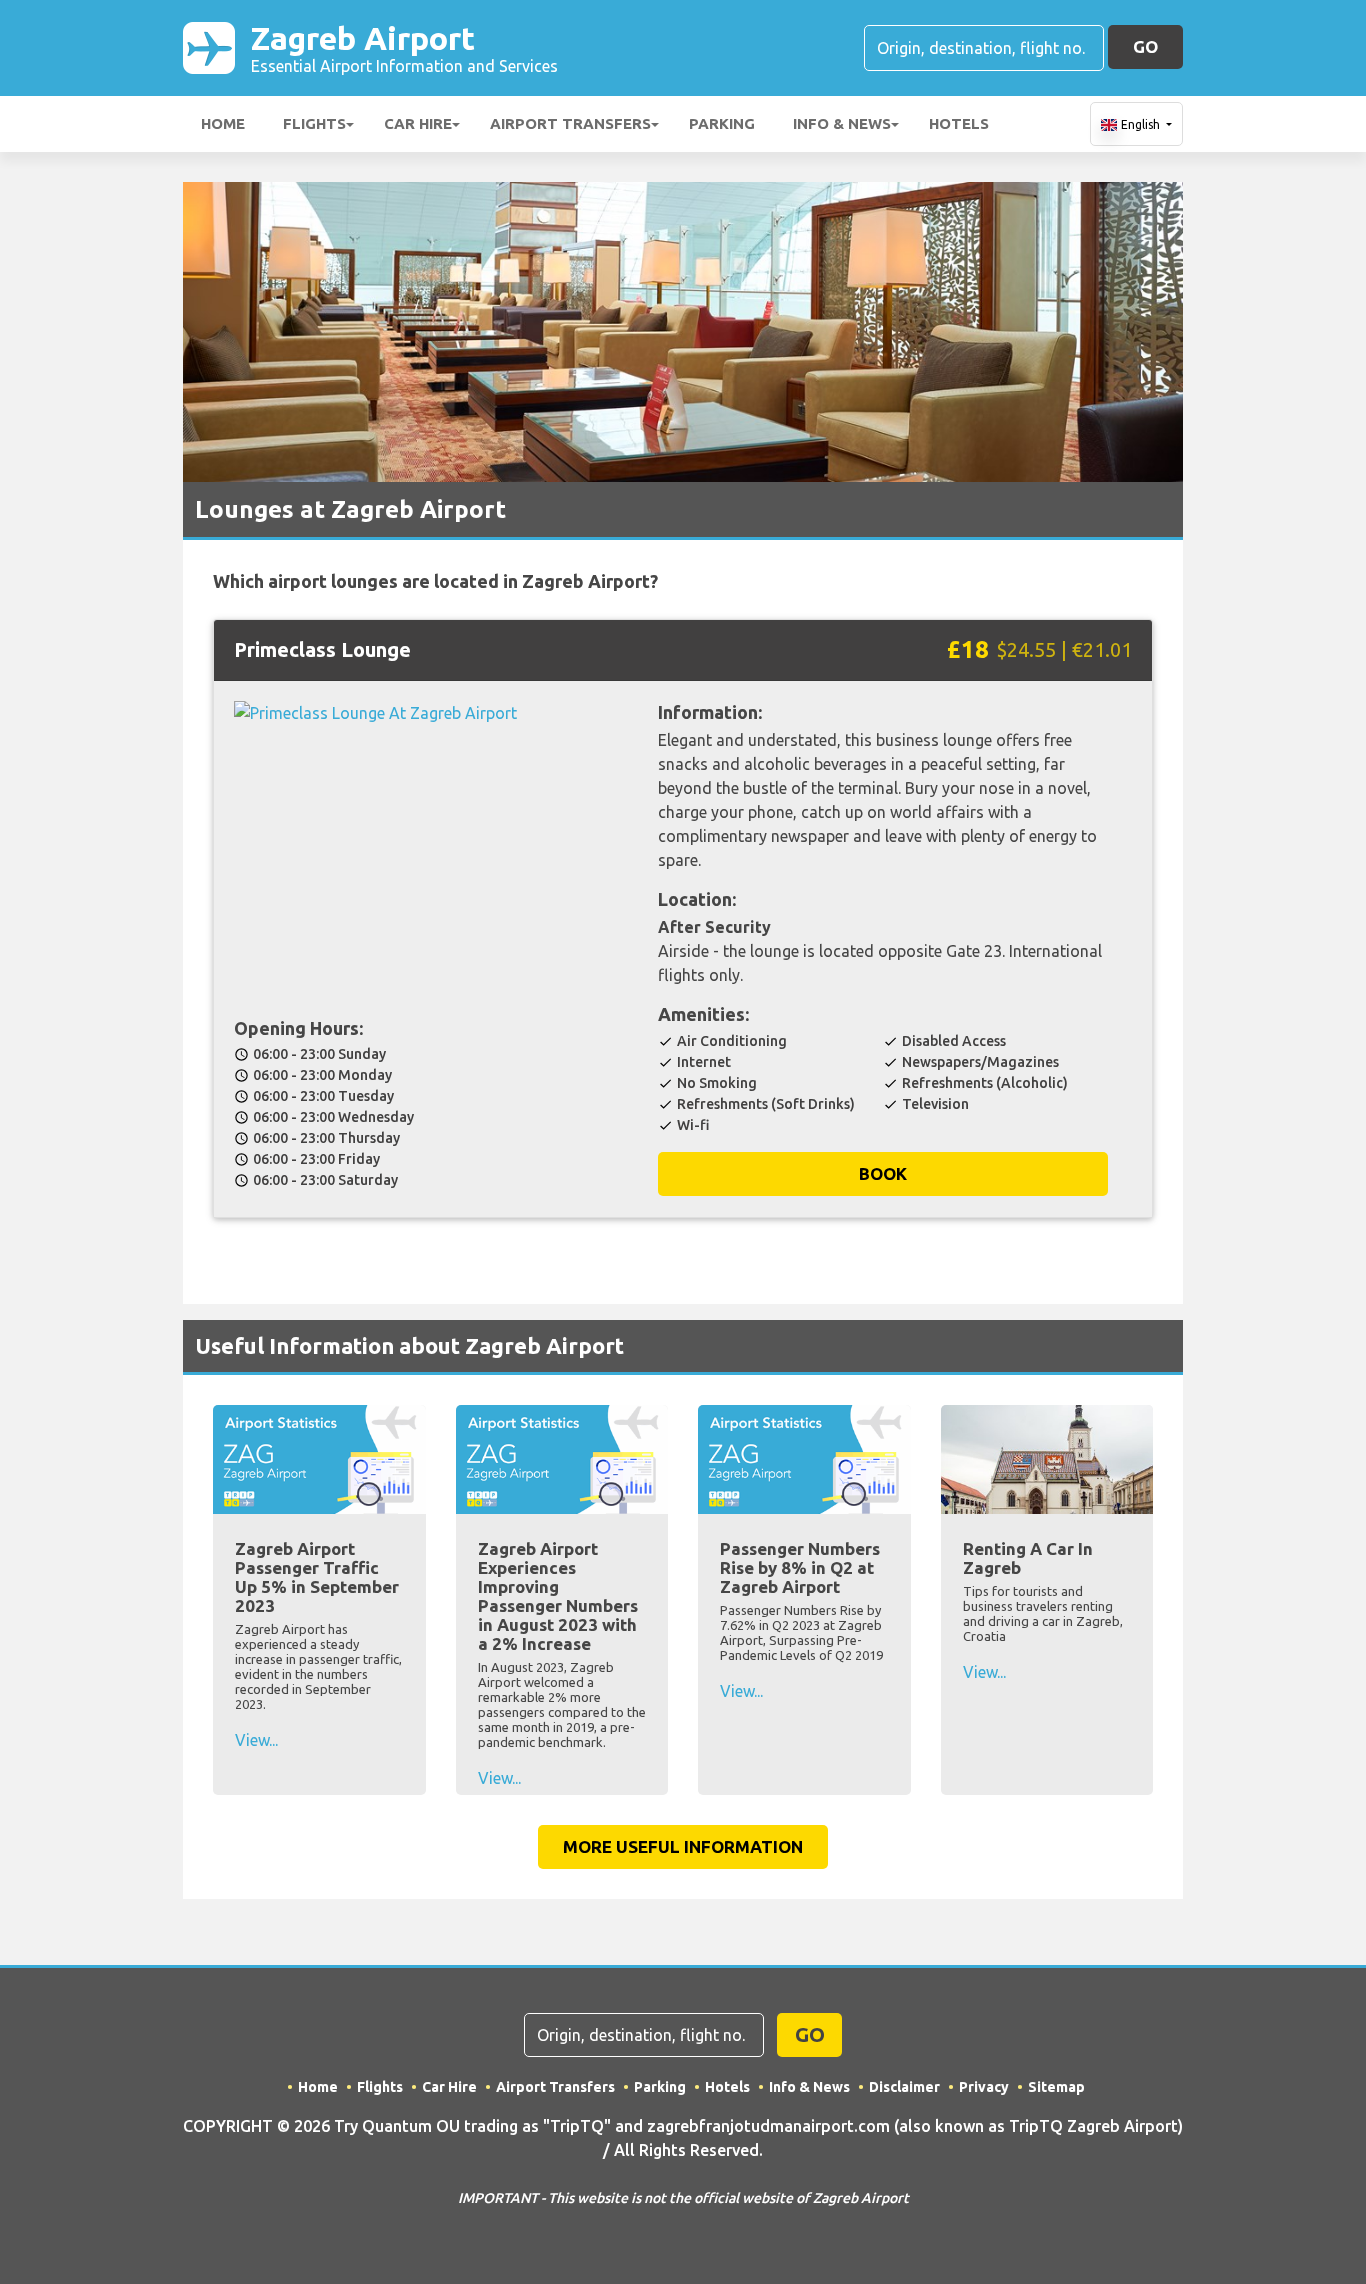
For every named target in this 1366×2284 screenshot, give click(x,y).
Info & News (842, 123)
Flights (314, 123)
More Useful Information (683, 1846)
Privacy (984, 2087)
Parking (722, 123)
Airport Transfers (570, 123)
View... (256, 1740)
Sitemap (1056, 2087)
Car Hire (418, 123)
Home (223, 123)
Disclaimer (904, 2087)
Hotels (959, 123)
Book (883, 1173)
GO (1145, 46)
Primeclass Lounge (322, 649)
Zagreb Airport (404, 47)
